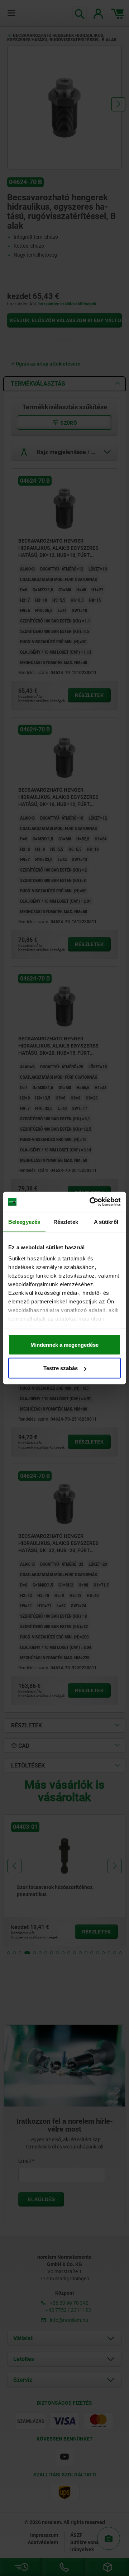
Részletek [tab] (66, 1222)
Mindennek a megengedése (64, 1344)
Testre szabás (61, 1368)
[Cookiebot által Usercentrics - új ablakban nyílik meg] (91, 1202)
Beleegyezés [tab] (24, 1222)
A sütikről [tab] (106, 1222)
